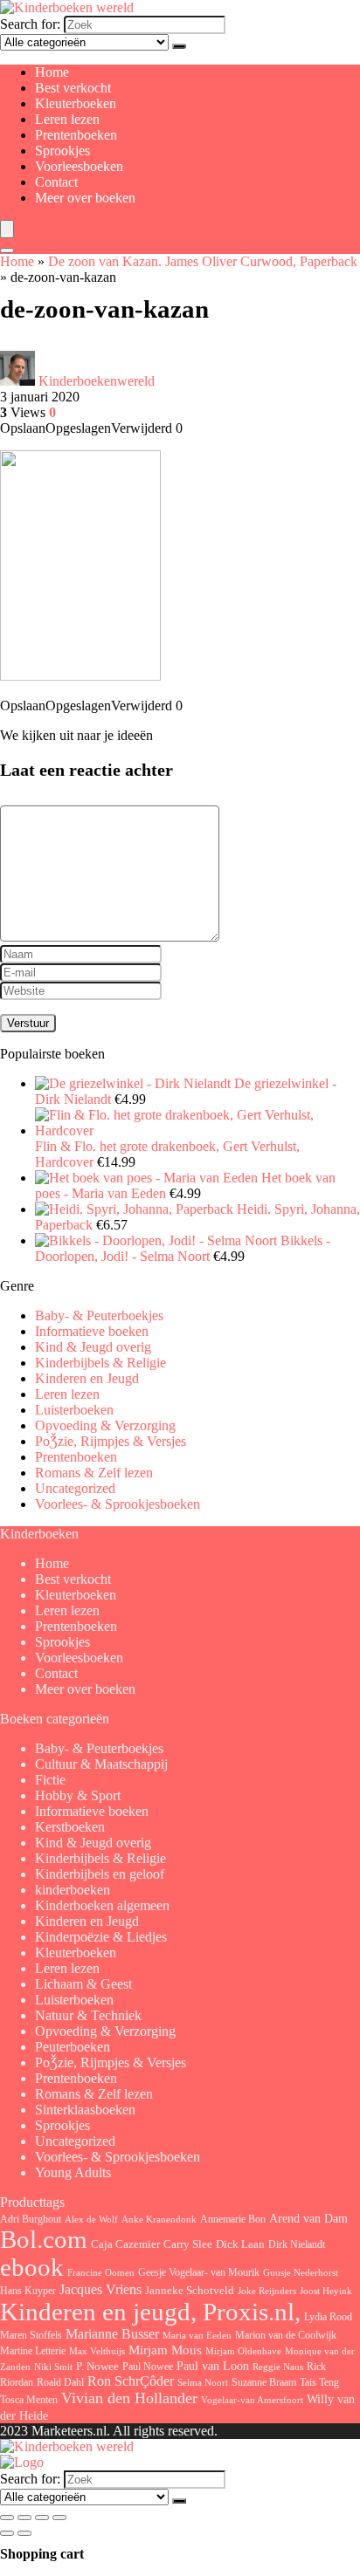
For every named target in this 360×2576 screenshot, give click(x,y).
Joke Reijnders (267, 2291)
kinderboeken (73, 1890)
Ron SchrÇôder (131, 2381)
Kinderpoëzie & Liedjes (101, 1937)
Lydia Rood (328, 2317)
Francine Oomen (101, 2273)
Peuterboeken (73, 2047)
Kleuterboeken (76, 103)
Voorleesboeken (79, 166)
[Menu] (7, 229)
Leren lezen (67, 119)
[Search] (7, 250)
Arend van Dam (308, 2218)
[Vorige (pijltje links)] (7, 2533)
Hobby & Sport (78, 1795)
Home (52, 72)
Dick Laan (240, 2244)
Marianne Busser (112, 2334)
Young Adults (73, 2172)
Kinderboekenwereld (97, 381)
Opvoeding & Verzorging (105, 1425)
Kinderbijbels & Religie (100, 1363)
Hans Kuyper (28, 2291)
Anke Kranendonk (159, 2219)
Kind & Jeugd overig (93, 1347)
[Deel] (42, 2518)
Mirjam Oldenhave (243, 2351)
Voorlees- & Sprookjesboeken (118, 1504)
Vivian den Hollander (129, 2398)
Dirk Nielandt (297, 2244)
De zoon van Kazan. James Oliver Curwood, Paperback (203, 261)
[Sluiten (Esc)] (59, 2518)
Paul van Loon (213, 2366)
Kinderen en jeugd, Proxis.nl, (150, 2312)
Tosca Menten (29, 2400)
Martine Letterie (33, 2351)
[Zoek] (179, 46)
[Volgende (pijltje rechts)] (24, 2533)
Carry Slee (188, 2244)
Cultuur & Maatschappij (101, 1764)
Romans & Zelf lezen (94, 1473)
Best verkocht (73, 88)
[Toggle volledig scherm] (24, 2518)
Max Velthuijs (97, 2351)
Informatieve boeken (92, 1331)
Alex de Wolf (91, 2219)
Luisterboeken (74, 1410)
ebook (32, 2268)
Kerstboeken (70, 1827)
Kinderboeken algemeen (102, 1905)
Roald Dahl (60, 2382)
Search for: (30, 24)
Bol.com (44, 2240)
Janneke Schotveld (190, 2290)
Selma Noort (203, 2383)
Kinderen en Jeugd (87, 1378)
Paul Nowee (148, 2367)
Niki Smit (53, 2367)
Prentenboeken (76, 135)
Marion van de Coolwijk (286, 2336)
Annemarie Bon (233, 2219)
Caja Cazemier (125, 2244)
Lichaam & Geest (83, 1984)
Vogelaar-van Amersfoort (252, 2400)
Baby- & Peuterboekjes (99, 1315)
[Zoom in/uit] (7, 2518)
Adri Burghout (31, 2219)
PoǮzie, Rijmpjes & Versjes (111, 1441)
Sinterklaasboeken (85, 2110)
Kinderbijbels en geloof (100, 1874)
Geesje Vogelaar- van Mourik (199, 2272)
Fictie (50, 1780)
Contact (56, 182)
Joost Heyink (326, 2291)
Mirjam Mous (165, 2350)
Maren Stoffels (31, 2335)
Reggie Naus (278, 2367)
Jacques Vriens (100, 2289)
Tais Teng (319, 2382)
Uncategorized (75, 1488)
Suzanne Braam (264, 2382)
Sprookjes (62, 151)
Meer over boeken (85, 198)
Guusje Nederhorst (301, 2272)
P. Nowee (97, 2367)
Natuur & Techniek (88, 2015)
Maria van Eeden (197, 2336)
